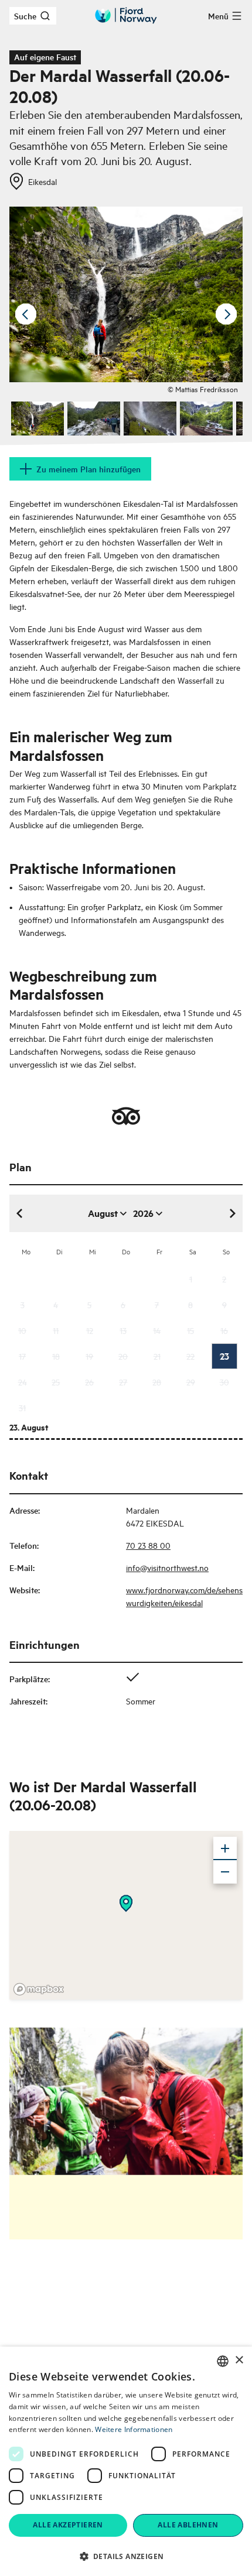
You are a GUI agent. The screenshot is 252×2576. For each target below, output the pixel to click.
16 (224, 1330)
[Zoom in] (225, 1848)
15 (190, 1330)
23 (224, 1356)
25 (56, 1382)
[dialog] (126, 2461)
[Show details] (126, 1903)
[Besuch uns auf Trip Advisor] (126, 1116)
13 (123, 1330)
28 (157, 1382)
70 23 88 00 (148, 1545)
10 (22, 1330)
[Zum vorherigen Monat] (20, 1213)
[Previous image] (26, 314)
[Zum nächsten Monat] (232, 1213)
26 (89, 1382)
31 (22, 1407)
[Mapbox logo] (39, 1989)
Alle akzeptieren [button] (68, 2525)
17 (22, 1356)
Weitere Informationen (134, 2429)
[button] (126, 2556)
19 (89, 1356)
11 (56, 1330)
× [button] (239, 2360)
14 (157, 1330)
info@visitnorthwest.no (167, 1567)
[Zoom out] (225, 1872)
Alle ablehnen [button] (188, 2525)
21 (157, 1356)
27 (123, 1382)
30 (224, 1382)
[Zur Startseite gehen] (126, 16)
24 (23, 1382)
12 (90, 1330)
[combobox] (223, 2361)
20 (123, 1356)
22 (190, 1356)
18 (56, 1356)
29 (191, 1382)
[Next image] (226, 314)
